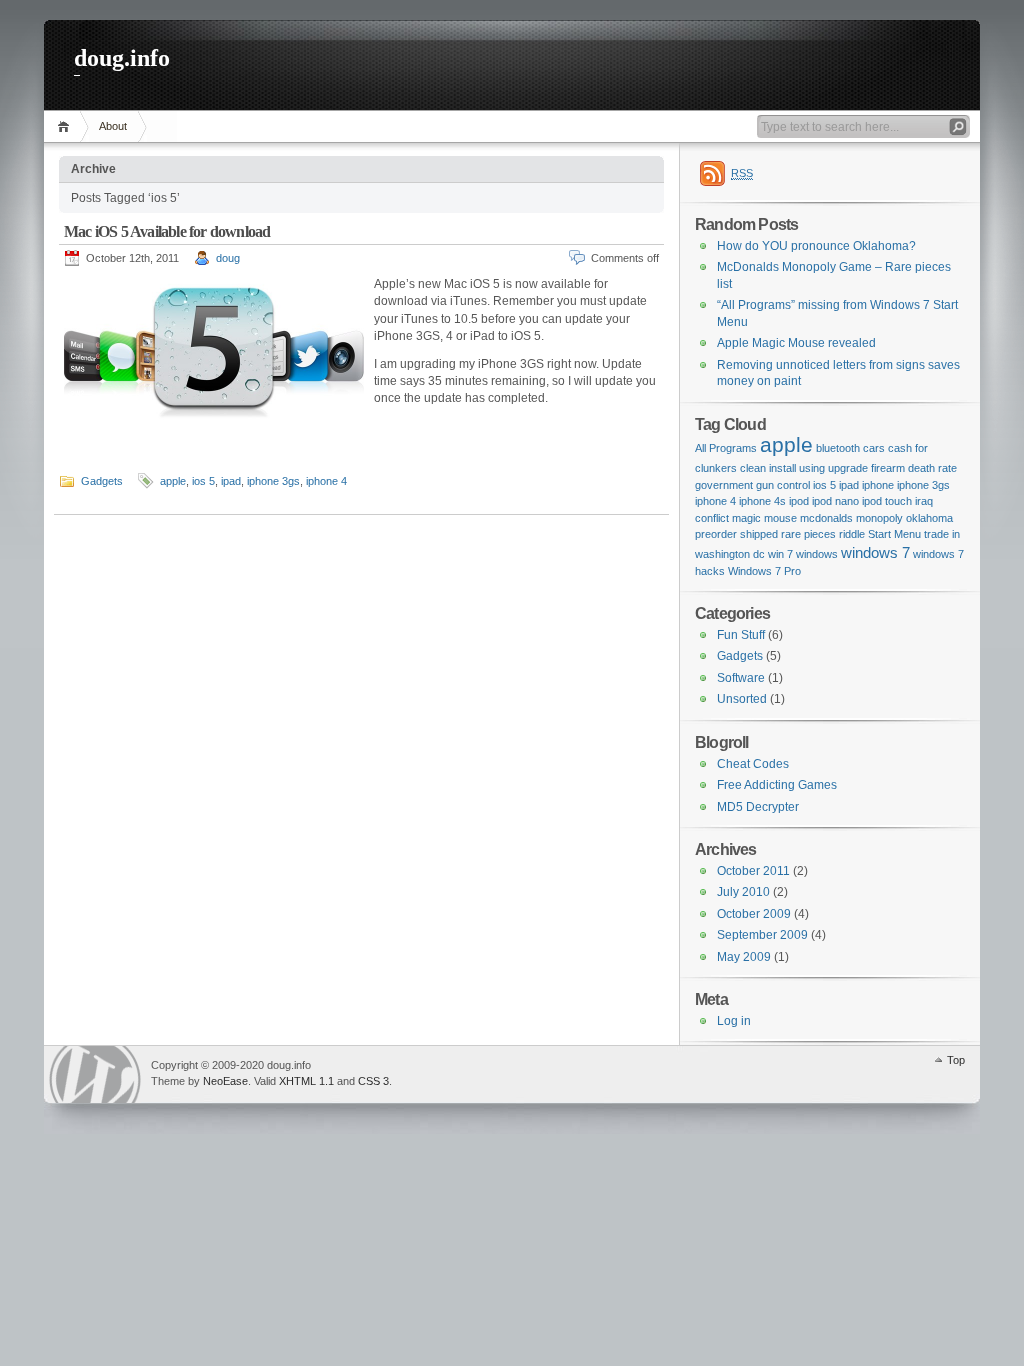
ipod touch (887, 501)
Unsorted (742, 699)
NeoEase (225, 1081)
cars (874, 448)
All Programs (726, 448)
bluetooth (838, 448)
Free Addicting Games (777, 785)
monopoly (879, 518)
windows (817, 554)
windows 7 (875, 552)
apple (173, 481)
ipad (231, 481)
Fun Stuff (741, 635)
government (724, 485)
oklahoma (929, 518)
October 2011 (753, 871)
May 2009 (744, 957)
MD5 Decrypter (758, 807)
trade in (942, 534)
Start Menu (894, 534)
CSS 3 (373, 1081)
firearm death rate (914, 468)
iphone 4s (762, 501)
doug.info (122, 58)
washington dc (730, 554)
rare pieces (808, 534)
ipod (799, 501)
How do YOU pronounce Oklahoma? (816, 246)
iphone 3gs (273, 481)
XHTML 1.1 (306, 1081)
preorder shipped (736, 534)
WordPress (95, 1074)
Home (66, 126)
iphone (878, 485)
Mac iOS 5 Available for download (167, 231)
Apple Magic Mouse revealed (796, 343)
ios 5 (203, 481)
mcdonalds (826, 518)
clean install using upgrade (804, 468)
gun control (783, 485)
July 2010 (743, 892)
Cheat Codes (753, 764)
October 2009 (754, 914)
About (113, 126)
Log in (734, 1021)
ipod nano (835, 501)
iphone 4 (326, 481)
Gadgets (102, 481)
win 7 (780, 554)
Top (956, 1060)
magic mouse (764, 518)
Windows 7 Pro (764, 571)
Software (741, 678)
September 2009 (762, 935)
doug (228, 258)
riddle (852, 534)
